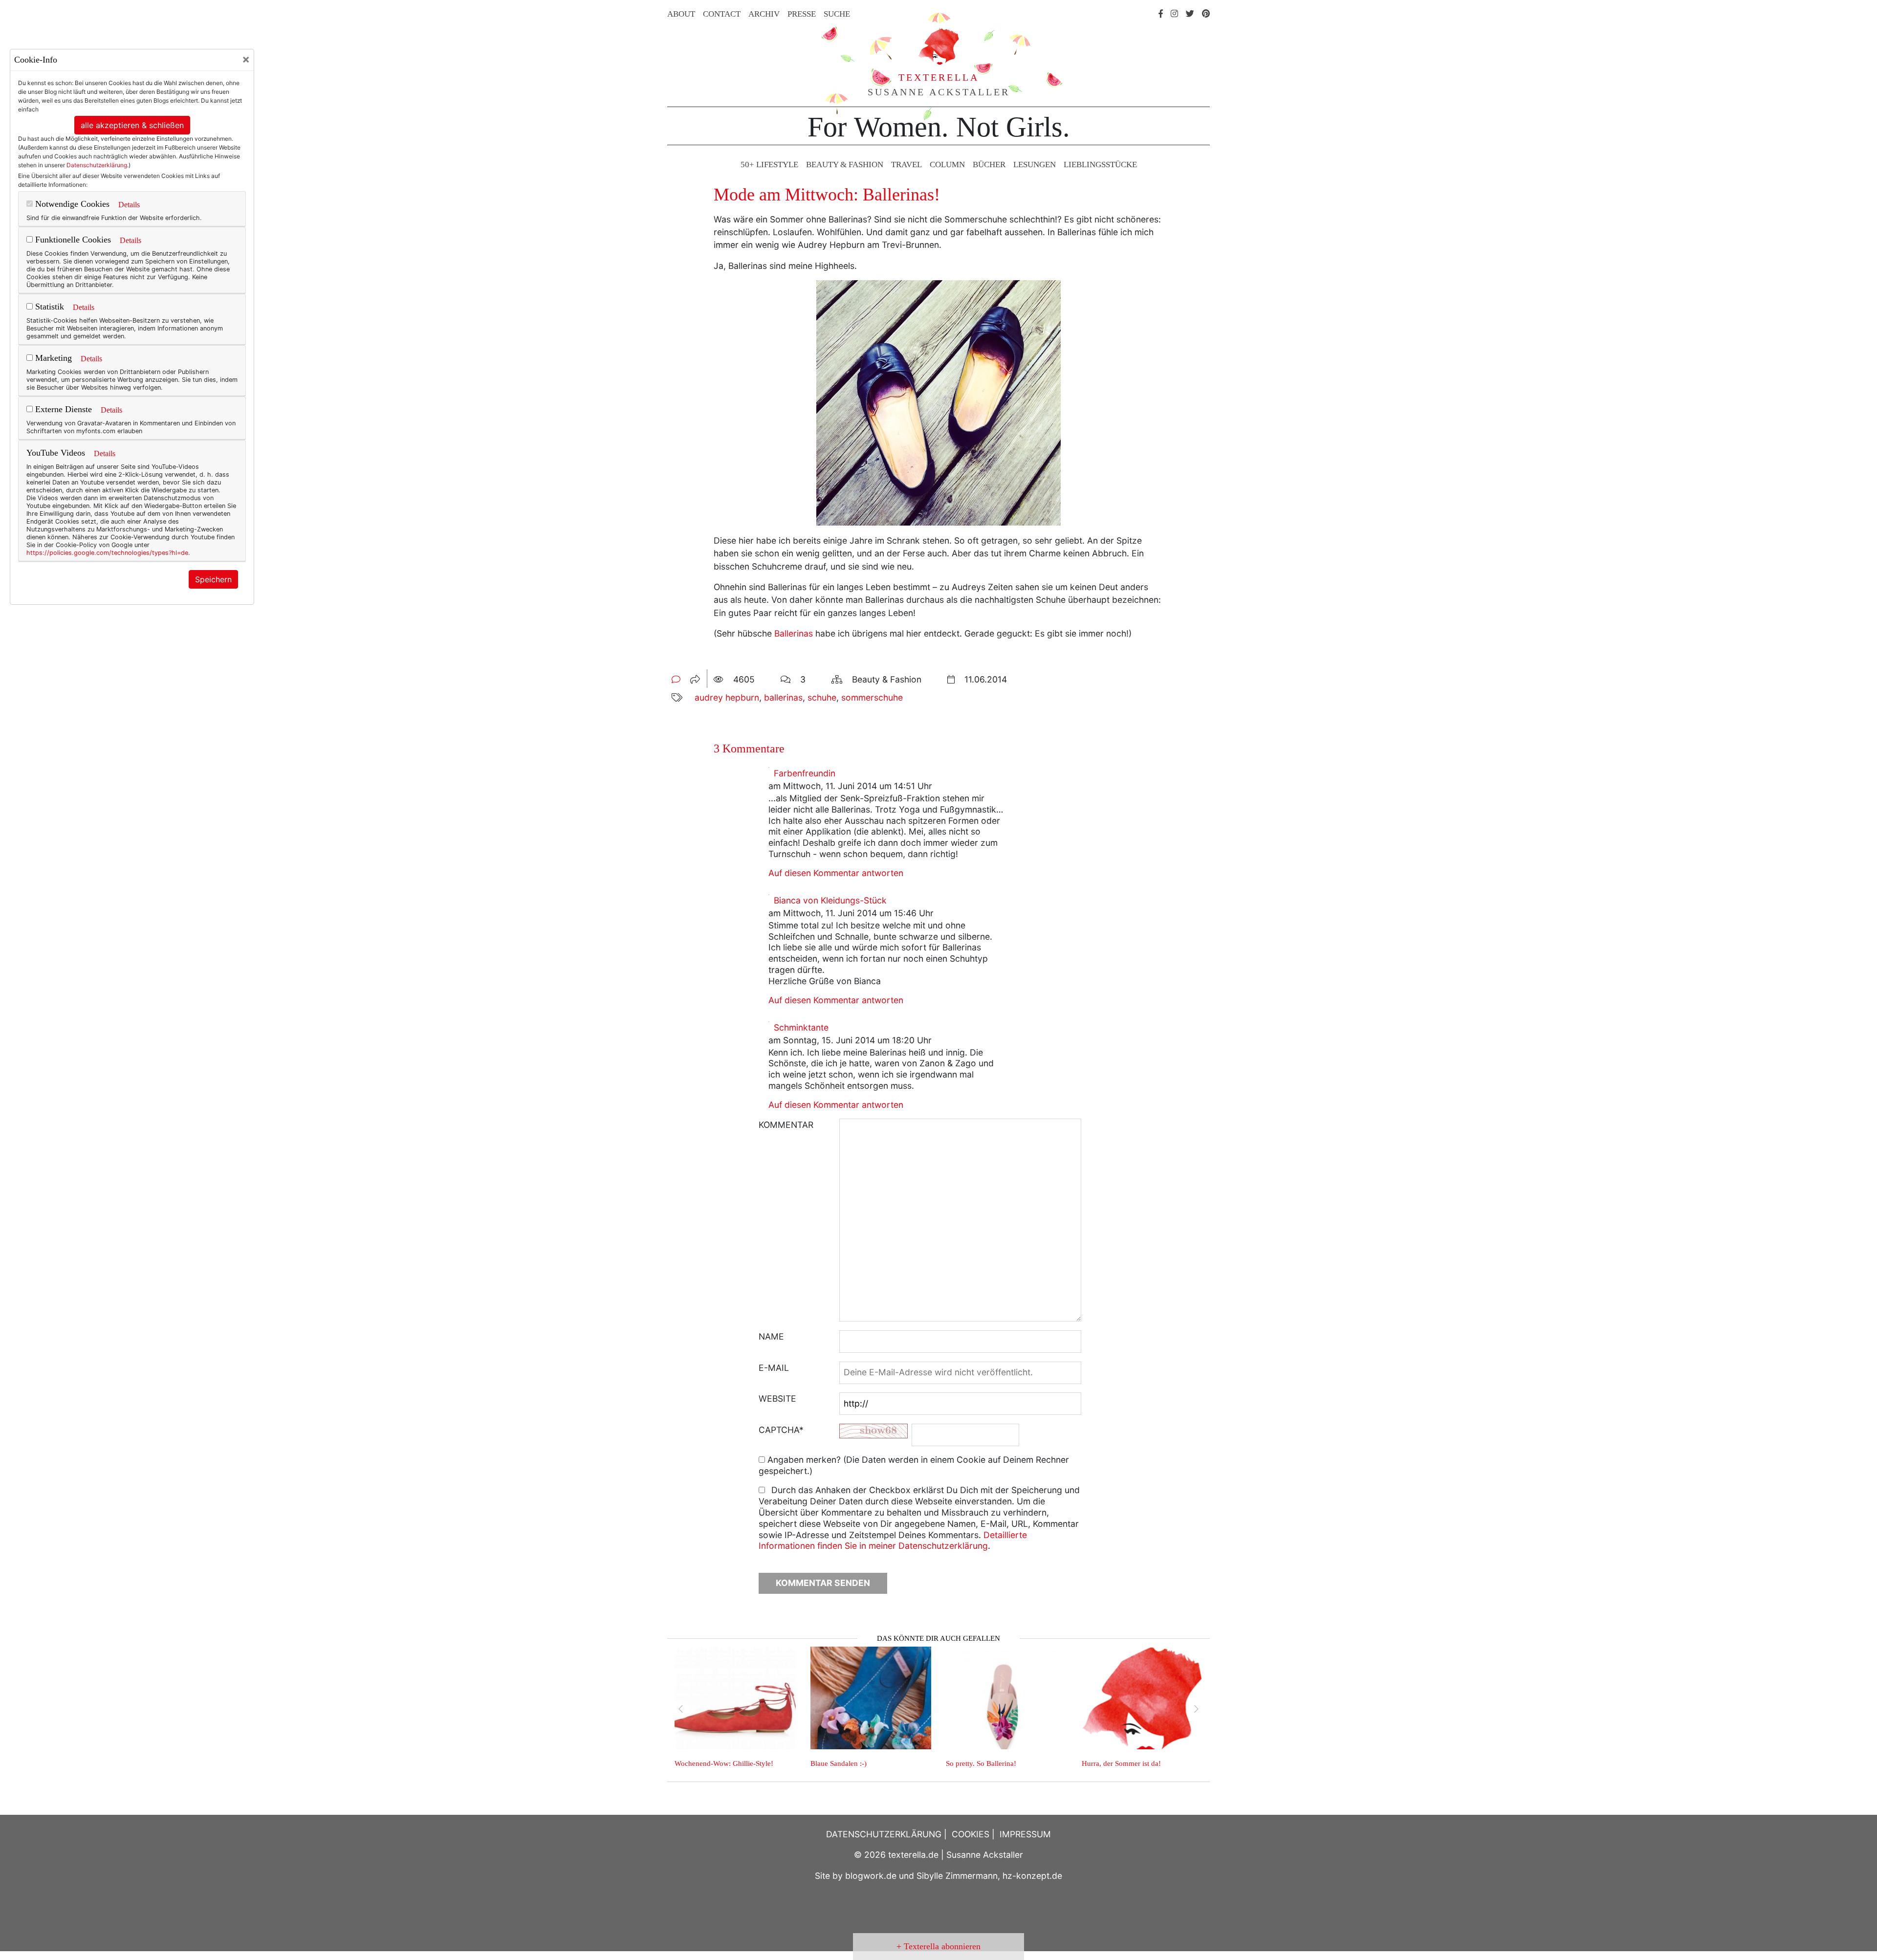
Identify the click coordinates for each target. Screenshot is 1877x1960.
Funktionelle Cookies (72, 240)
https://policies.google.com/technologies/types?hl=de (107, 553)
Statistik (48, 307)
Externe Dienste (62, 409)
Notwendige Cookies (71, 204)
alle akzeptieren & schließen (132, 125)
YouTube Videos (56, 453)
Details (129, 205)
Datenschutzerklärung (97, 165)
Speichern (213, 579)
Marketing (52, 358)
